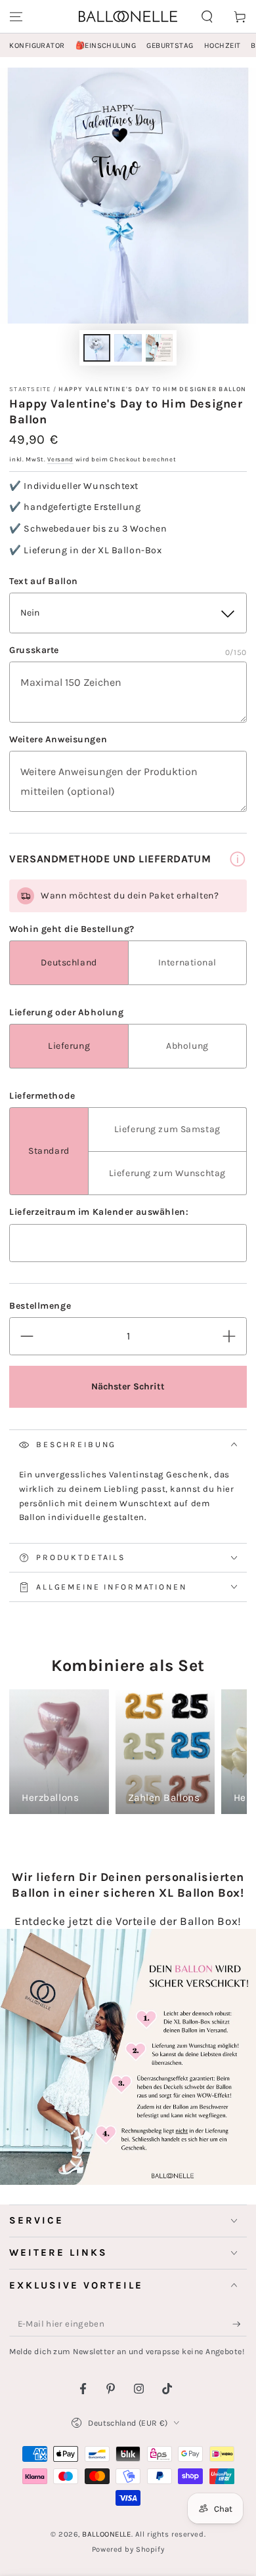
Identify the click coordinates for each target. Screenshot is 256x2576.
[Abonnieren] (240, 2325)
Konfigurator (37, 46)
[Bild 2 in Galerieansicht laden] (128, 348)
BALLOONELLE (106, 2534)
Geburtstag (170, 46)
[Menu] (16, 16)
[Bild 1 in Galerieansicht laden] (97, 348)
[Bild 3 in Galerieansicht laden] (160, 348)
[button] (207, 16)
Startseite (30, 389)
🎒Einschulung (106, 46)
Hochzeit (223, 46)
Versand (60, 459)
